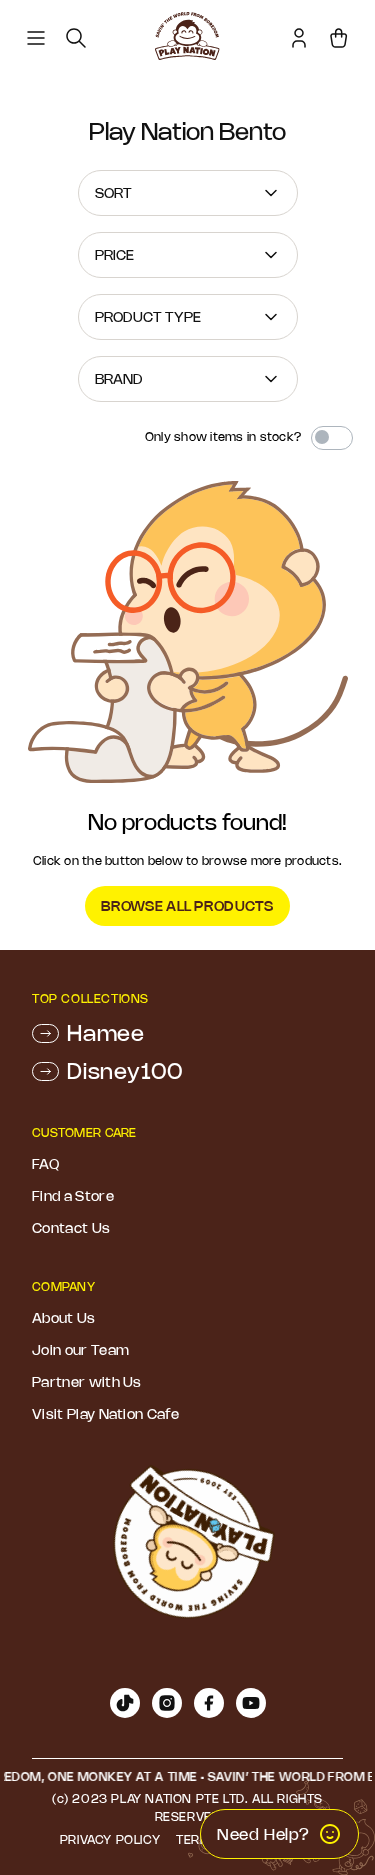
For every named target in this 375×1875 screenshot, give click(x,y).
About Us (64, 1318)
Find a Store (73, 1196)
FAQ (45, 1164)
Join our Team (80, 1350)
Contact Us (71, 1228)
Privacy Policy (110, 1839)
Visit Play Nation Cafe (105, 1414)
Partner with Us (87, 1382)
